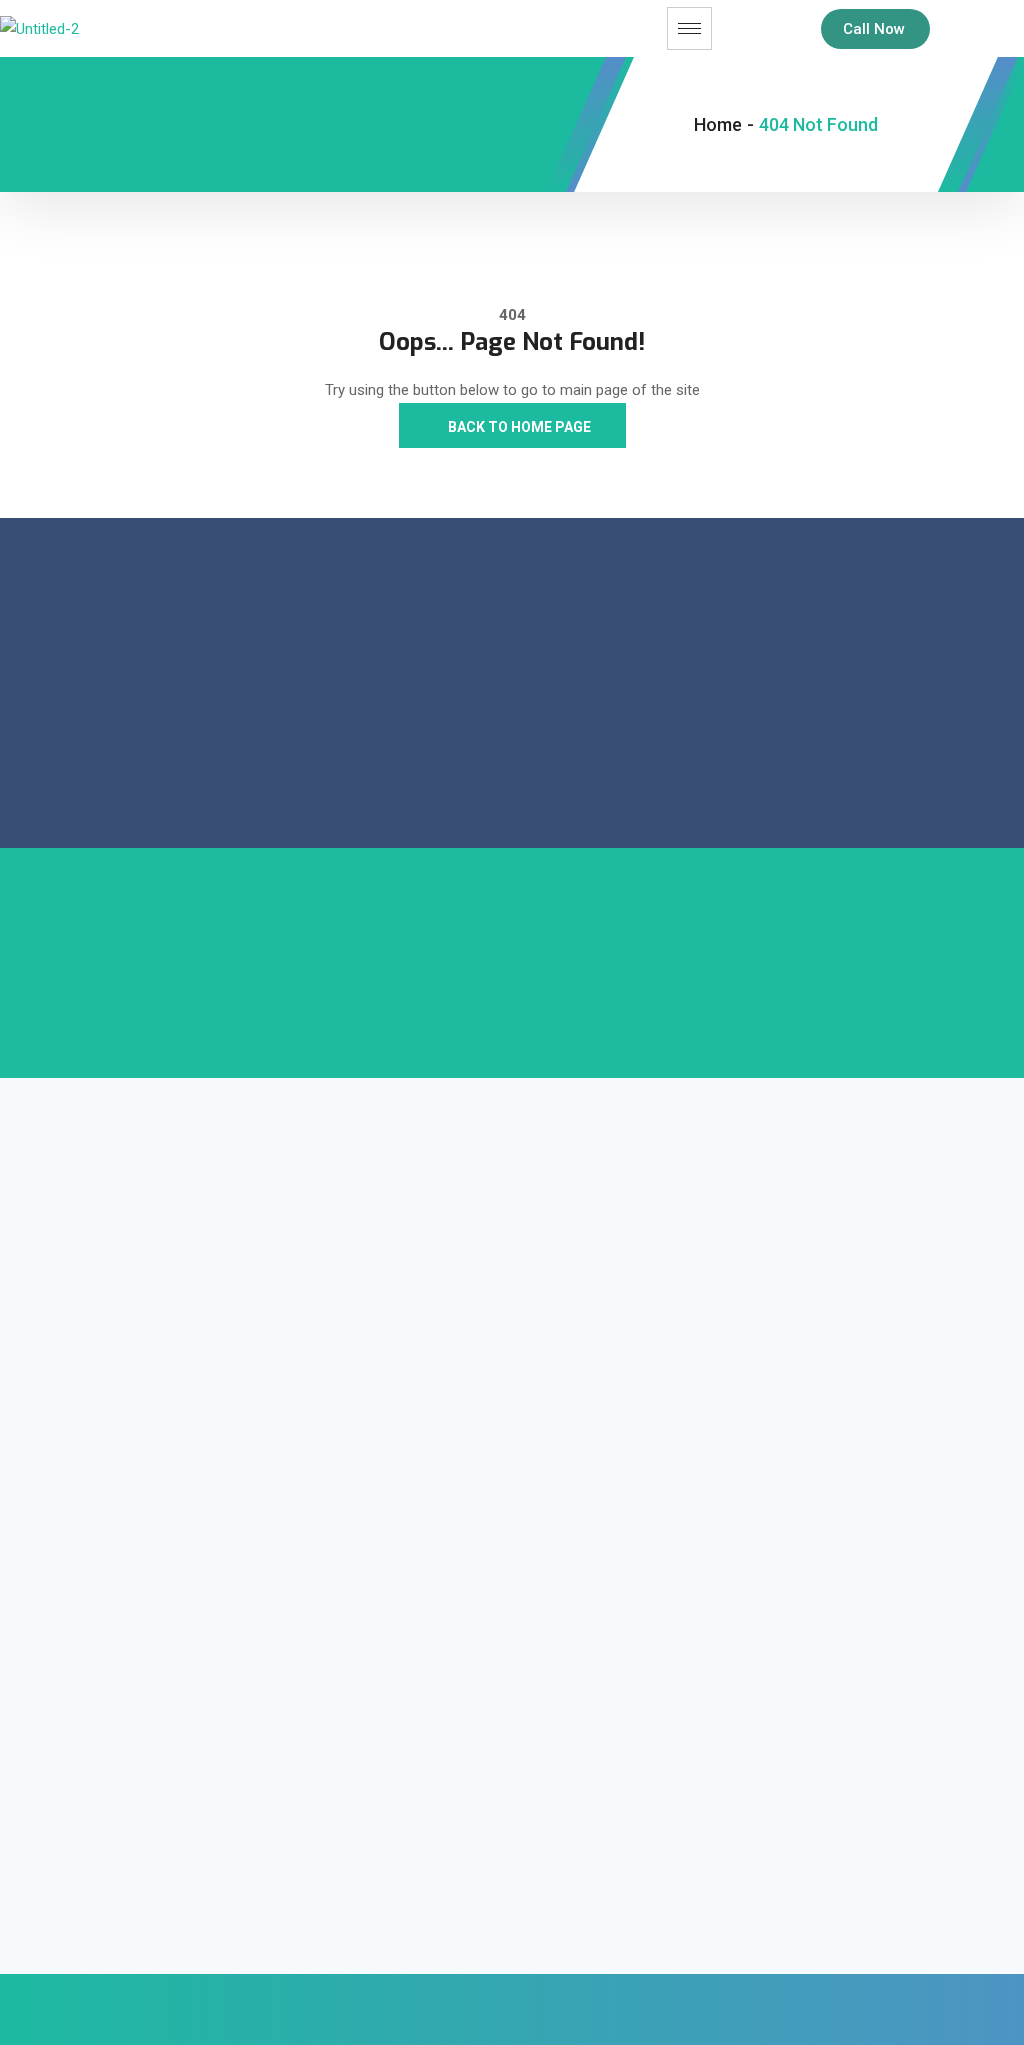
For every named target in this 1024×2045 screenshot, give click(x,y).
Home (718, 124)
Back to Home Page (518, 427)
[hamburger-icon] (689, 28)
